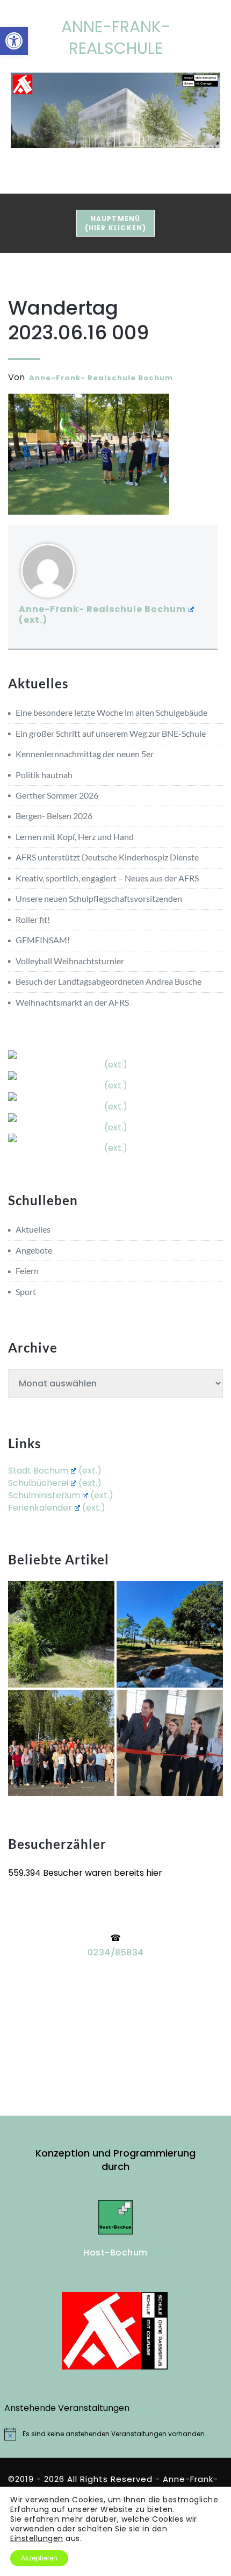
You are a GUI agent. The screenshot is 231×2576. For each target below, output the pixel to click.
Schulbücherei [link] (38, 1483)
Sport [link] (26, 1291)
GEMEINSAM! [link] (43, 940)
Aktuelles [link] (33, 1229)
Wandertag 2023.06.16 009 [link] (78, 320)
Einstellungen (37, 2538)
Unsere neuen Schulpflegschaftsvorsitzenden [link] (99, 898)
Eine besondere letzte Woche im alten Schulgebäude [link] (111, 712)
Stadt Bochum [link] (38, 1471)
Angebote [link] (34, 1250)
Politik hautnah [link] (44, 775)
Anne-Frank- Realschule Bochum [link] (101, 378)
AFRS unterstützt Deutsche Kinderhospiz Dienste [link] (107, 857)
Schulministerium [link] (44, 1495)
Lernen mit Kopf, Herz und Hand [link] (75, 837)
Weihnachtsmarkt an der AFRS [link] (72, 1002)
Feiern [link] (27, 1271)
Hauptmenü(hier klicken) (120, 223)
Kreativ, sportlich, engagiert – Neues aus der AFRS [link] (107, 878)
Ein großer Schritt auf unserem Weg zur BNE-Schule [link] (111, 733)
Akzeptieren (39, 2558)
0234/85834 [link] (116, 1952)
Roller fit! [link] (33, 919)
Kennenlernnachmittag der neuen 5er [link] (85, 754)
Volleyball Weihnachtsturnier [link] (70, 961)
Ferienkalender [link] (40, 1508)
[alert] (116, 2434)
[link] (14, 41)
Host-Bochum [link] (115, 2253)
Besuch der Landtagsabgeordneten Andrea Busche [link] (109, 981)
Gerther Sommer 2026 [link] (57, 795)
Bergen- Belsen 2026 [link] (54, 816)
